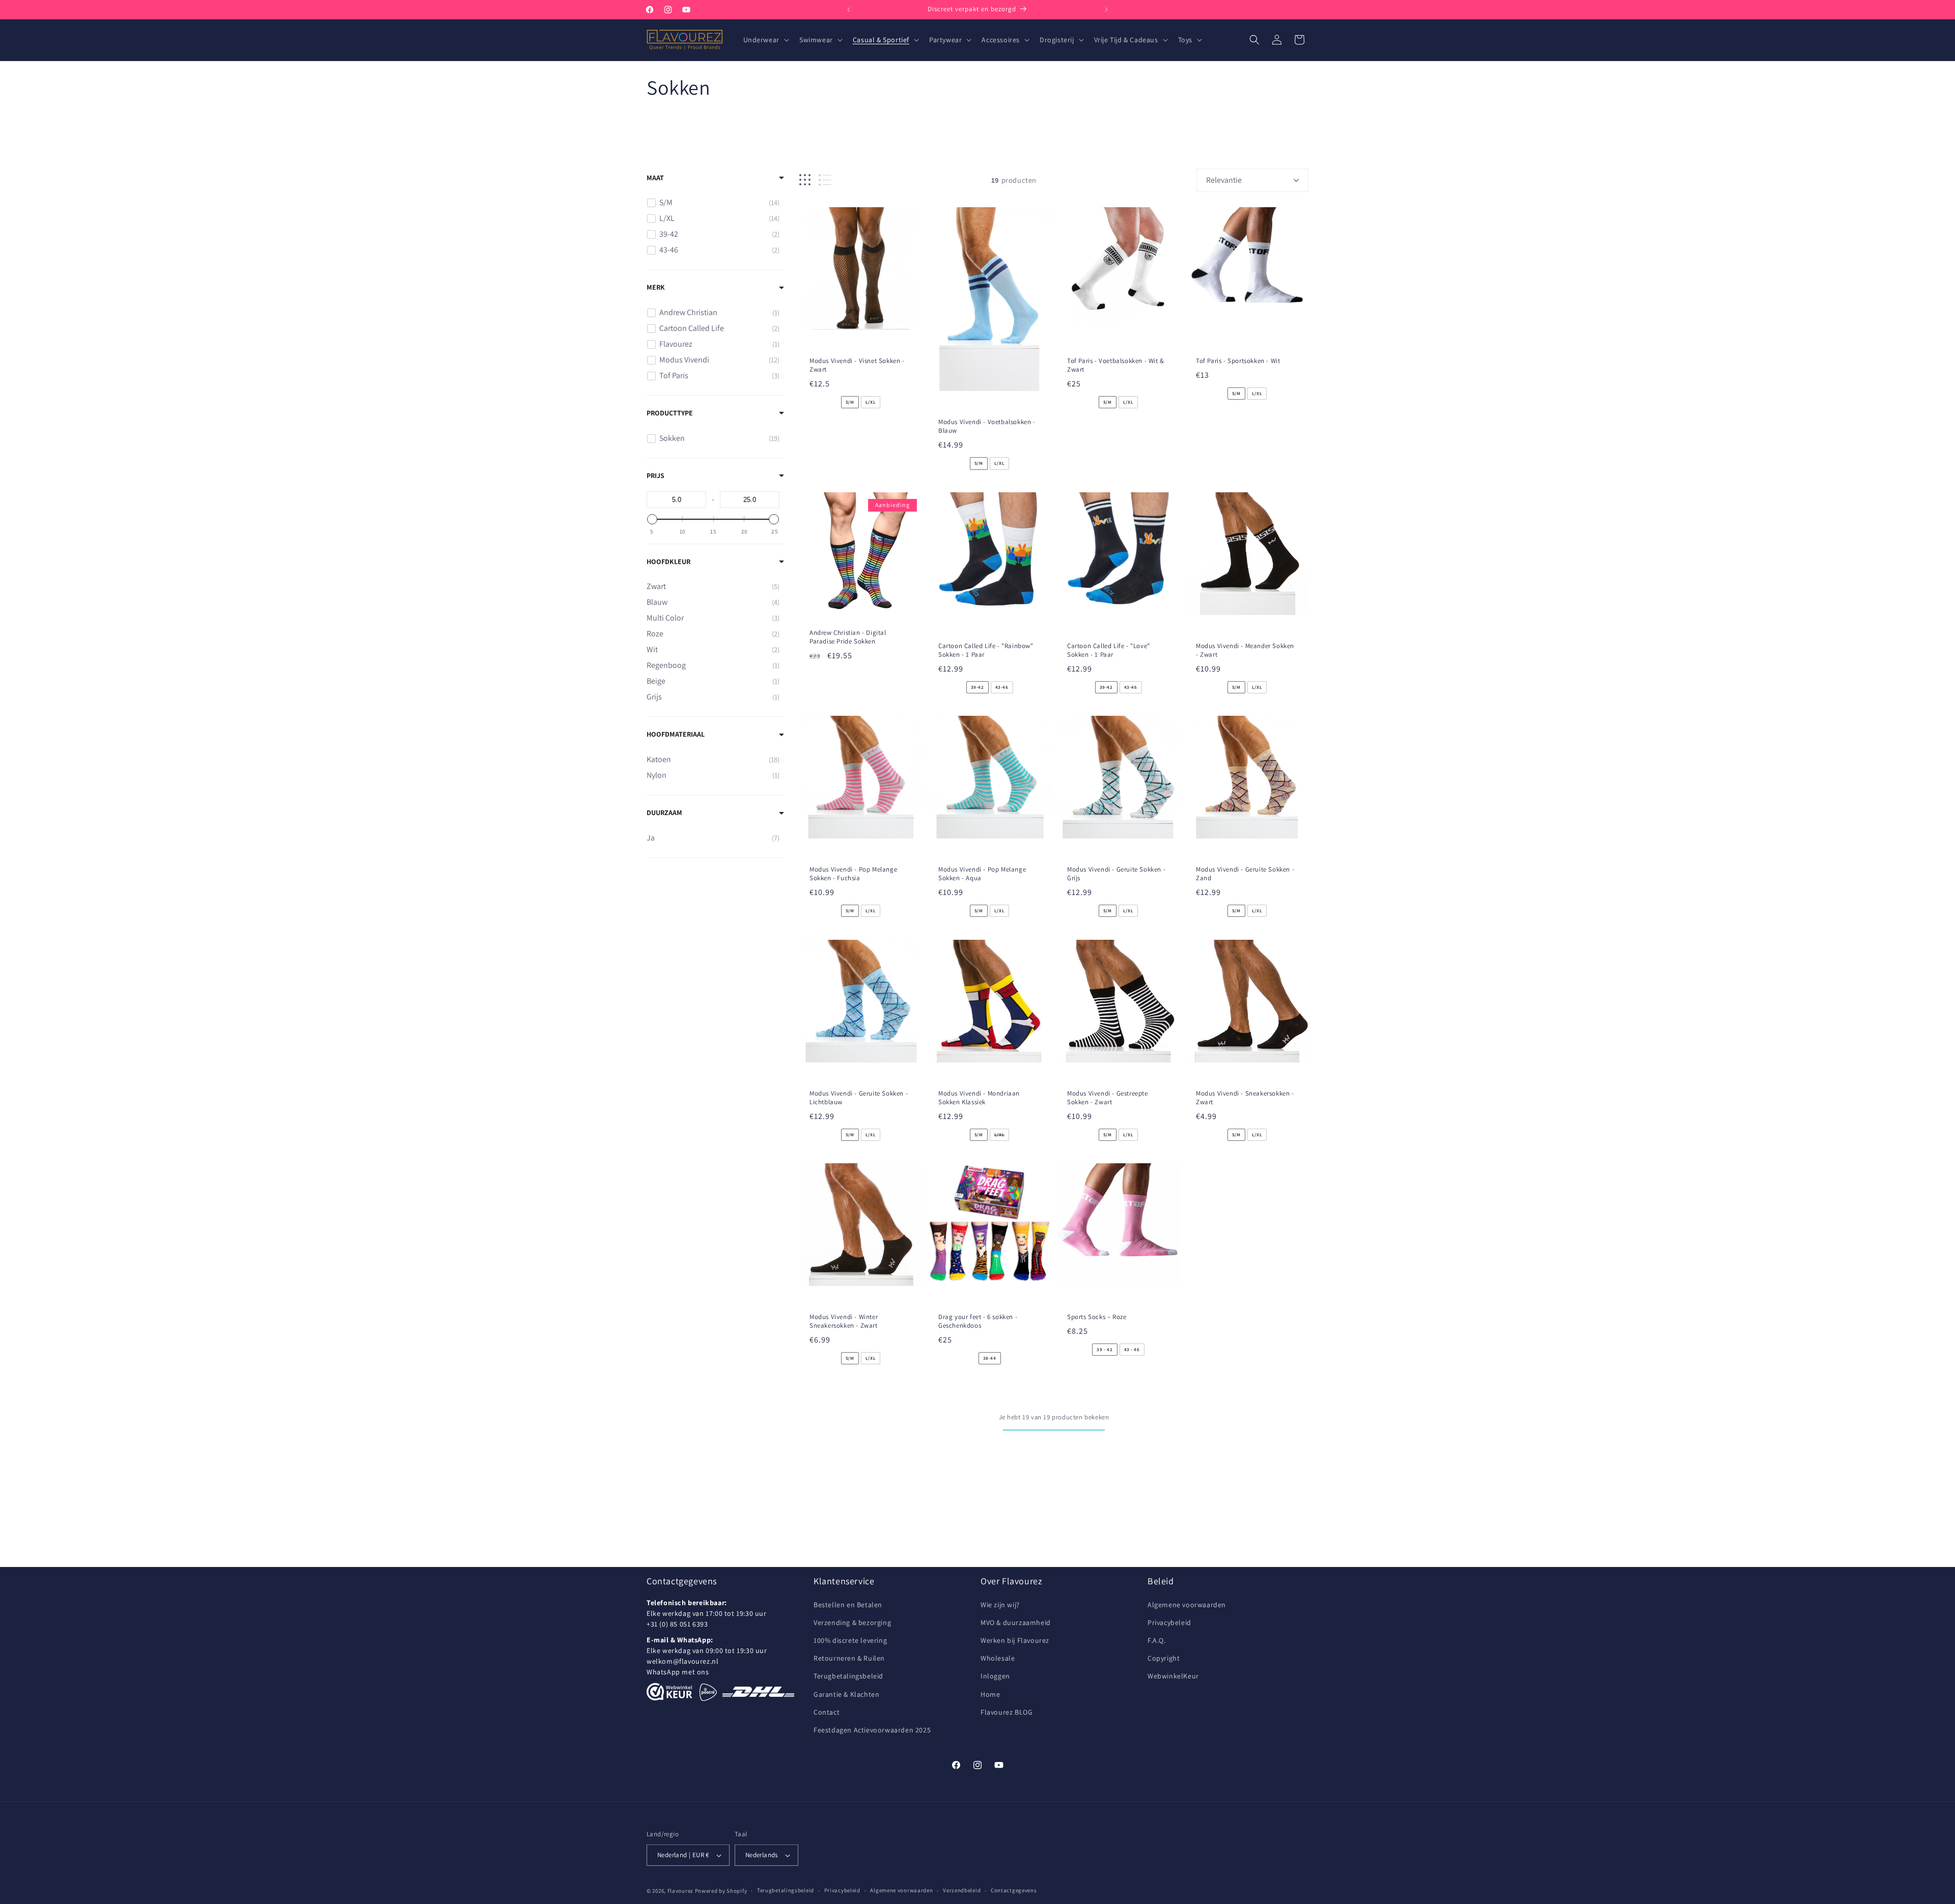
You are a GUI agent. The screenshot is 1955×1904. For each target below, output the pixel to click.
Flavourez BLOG (1007, 1712)
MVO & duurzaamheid (1016, 1622)
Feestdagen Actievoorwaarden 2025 (872, 1730)
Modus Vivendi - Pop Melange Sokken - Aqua (982, 874)
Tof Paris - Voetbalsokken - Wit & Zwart (1116, 365)
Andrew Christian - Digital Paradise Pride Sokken (848, 637)
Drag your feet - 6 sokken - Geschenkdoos (978, 1321)
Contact (827, 1712)
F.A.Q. (1157, 1640)
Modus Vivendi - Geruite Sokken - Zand (1245, 874)
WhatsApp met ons (678, 1672)
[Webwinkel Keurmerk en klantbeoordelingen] (669, 1692)
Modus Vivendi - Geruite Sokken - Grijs (1116, 874)
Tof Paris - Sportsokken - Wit (1238, 361)
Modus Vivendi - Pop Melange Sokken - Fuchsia (853, 874)
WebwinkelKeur (1173, 1676)
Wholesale (998, 1658)
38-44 (990, 1358)
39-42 (978, 687)
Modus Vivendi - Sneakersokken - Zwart (1245, 1098)
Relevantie (1224, 180)
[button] (765, 40)
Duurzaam (664, 813)
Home (990, 1694)
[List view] (825, 180)
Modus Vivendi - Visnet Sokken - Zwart (857, 365)
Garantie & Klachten (846, 1694)
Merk (656, 287)
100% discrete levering (850, 1640)
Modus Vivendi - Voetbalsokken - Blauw (987, 427)
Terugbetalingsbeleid (848, 1676)
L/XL (871, 402)
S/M (850, 402)
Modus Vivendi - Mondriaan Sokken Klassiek (979, 1098)
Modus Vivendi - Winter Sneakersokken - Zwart (844, 1321)
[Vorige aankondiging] (849, 10)
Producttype (670, 413)
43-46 (1002, 687)
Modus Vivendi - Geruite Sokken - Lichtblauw (859, 1098)
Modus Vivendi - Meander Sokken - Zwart (1245, 650)
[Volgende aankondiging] (1106, 10)
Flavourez (680, 1891)
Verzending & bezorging (852, 1622)
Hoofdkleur (668, 562)
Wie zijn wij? (1000, 1605)
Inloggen (995, 1676)
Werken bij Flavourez (1015, 1640)
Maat (655, 178)
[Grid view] (805, 180)
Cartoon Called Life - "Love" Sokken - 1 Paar (1109, 650)
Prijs (655, 475)
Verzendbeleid (962, 1890)
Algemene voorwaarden (1187, 1605)
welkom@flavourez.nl (682, 1661)
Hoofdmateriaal (676, 734)
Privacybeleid (1169, 1622)
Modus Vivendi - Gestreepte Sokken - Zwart (1108, 1098)
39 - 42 (1105, 1350)
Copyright (1164, 1658)
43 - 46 (1132, 1350)
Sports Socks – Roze (1097, 1317)
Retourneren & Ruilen (849, 1658)
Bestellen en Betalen (848, 1605)
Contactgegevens (1014, 1890)
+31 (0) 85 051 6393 (677, 1624)
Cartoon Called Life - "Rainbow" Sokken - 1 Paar (986, 650)
